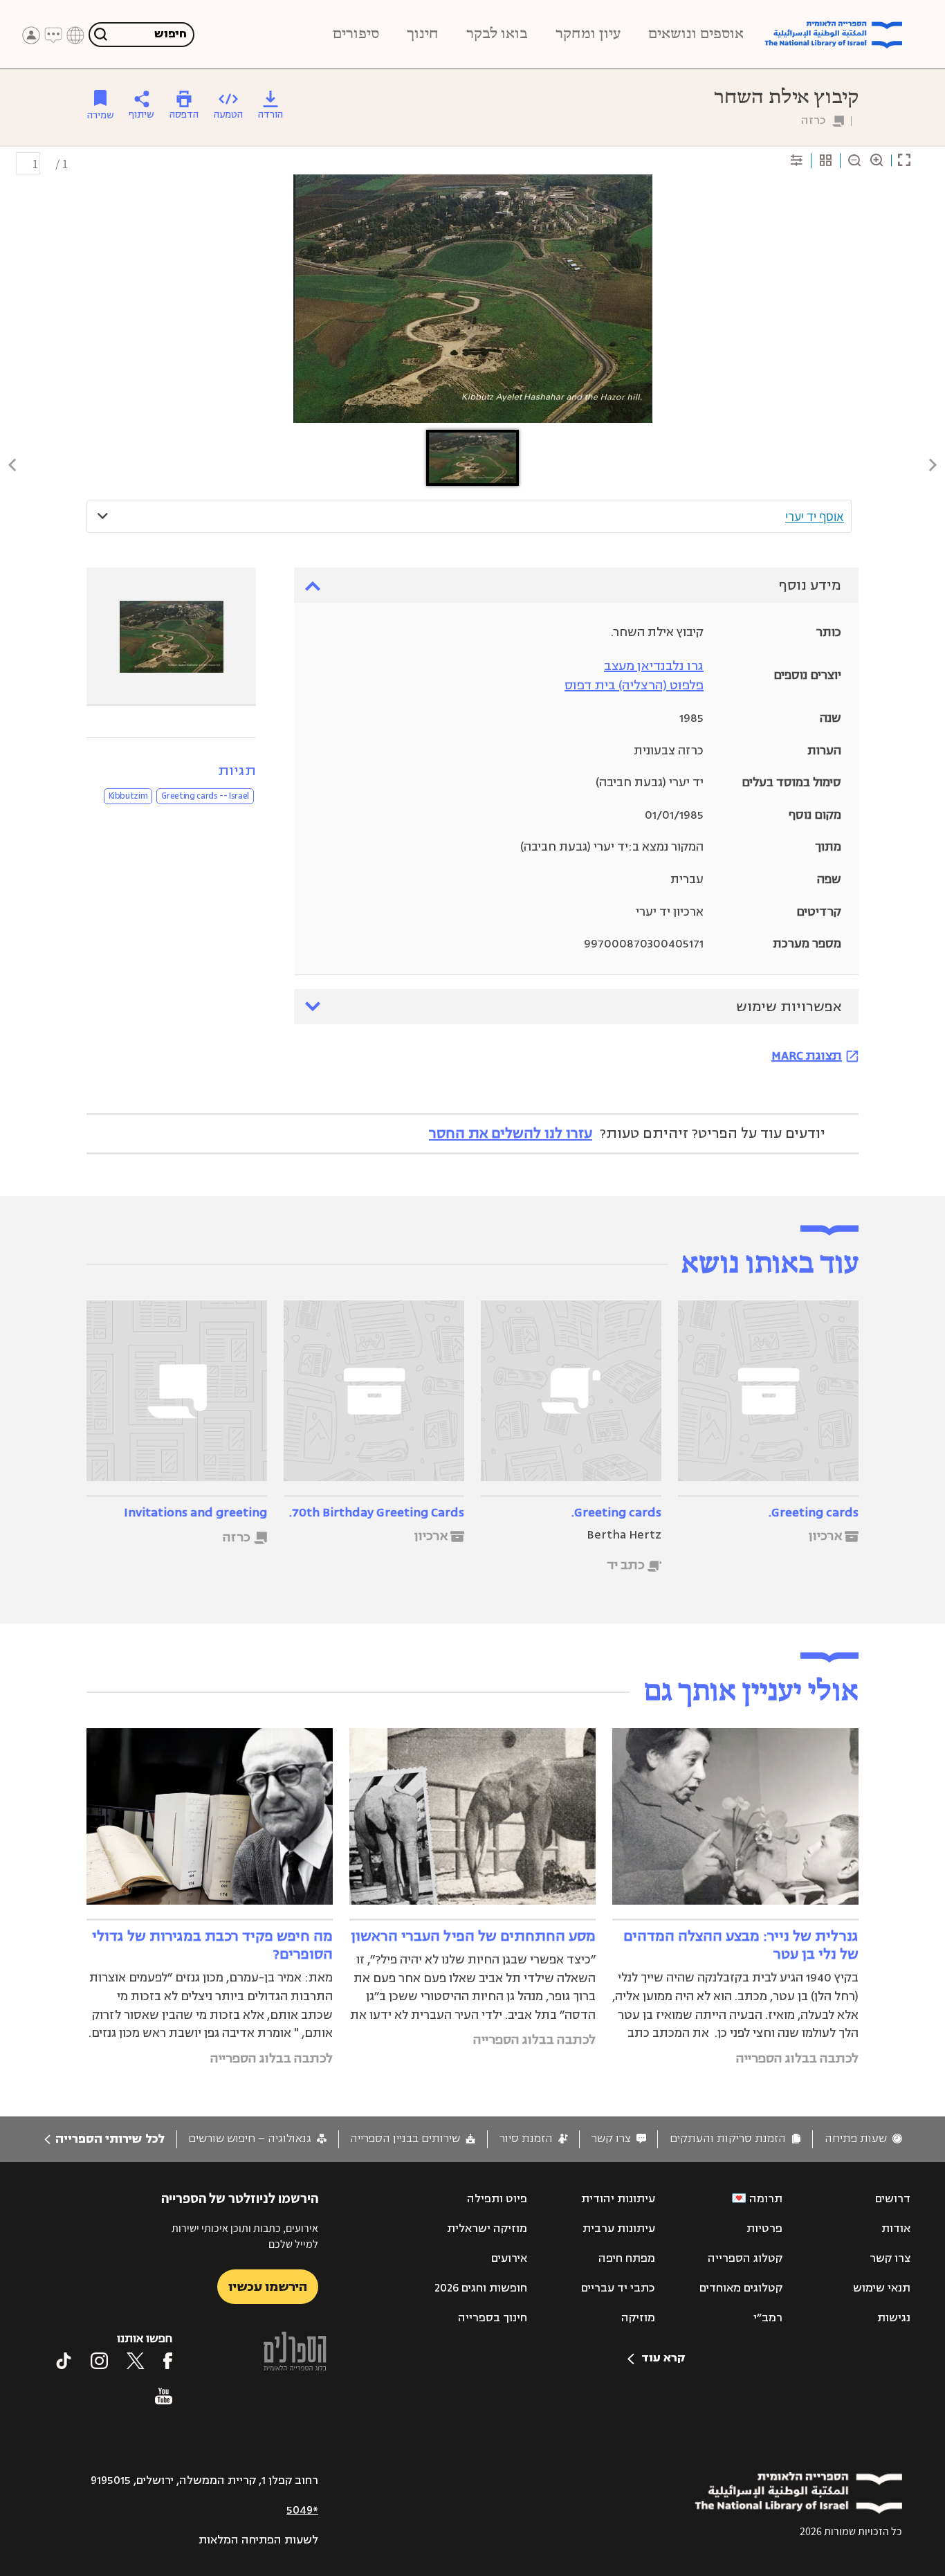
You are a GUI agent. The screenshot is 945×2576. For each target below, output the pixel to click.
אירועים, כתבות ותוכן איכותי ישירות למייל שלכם (245, 2236)
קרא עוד (663, 2358)
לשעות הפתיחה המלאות (258, 2540)
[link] (863, 2139)
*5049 (302, 2510)
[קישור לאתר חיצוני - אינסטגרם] (99, 2361)
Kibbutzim (128, 796)
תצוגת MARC (807, 1055)
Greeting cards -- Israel (205, 796)
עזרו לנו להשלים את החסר (511, 1133)
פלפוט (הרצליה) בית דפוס (634, 685)
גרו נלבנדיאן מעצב (654, 666)
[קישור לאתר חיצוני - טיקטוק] (64, 2361)
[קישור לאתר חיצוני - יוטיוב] (164, 2396)
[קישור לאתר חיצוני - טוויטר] (136, 2361)
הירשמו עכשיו (268, 2287)
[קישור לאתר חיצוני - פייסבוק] (168, 2361)
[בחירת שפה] (75, 35)
